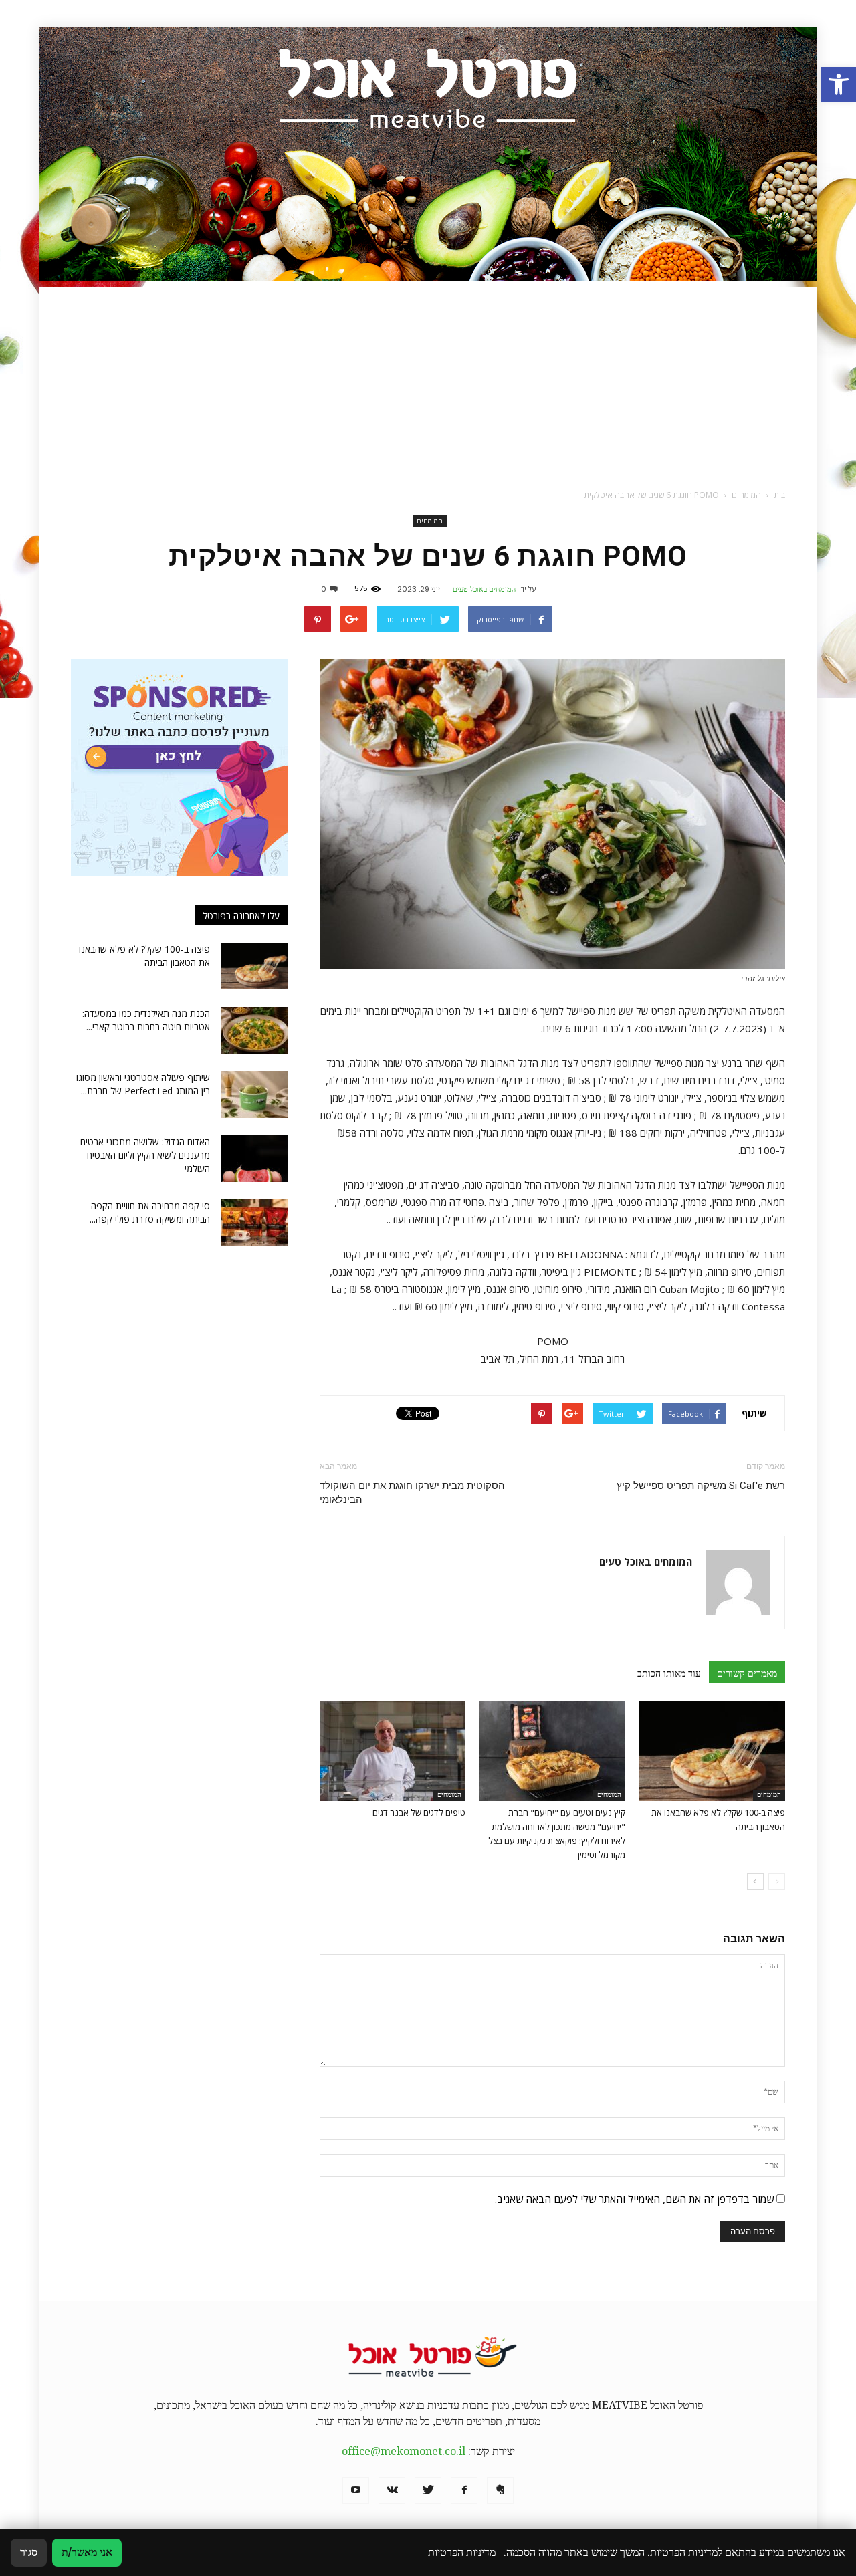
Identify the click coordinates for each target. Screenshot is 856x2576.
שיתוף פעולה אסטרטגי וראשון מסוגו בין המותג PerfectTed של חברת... (143, 1084)
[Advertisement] (428, 381)
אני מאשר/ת (87, 2552)
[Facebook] (464, 2490)
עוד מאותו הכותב (669, 1673)
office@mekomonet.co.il (404, 2451)
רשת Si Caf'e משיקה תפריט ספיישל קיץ (701, 1486)
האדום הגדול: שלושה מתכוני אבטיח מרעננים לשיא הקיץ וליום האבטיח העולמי (145, 1155)
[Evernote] (500, 2490)
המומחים (430, 521)
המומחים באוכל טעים (484, 589)
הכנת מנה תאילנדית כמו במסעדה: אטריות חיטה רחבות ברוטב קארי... (146, 1020)
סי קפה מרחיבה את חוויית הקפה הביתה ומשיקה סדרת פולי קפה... (150, 1212)
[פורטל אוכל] (428, 154)
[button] (839, 84)
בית (779, 495)
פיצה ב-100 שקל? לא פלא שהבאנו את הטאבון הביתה (144, 956)
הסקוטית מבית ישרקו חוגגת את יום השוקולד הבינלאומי (412, 1493)
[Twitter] (428, 2490)
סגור (29, 2552)
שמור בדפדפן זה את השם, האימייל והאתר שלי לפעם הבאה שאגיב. (634, 2199)
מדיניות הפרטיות (462, 2552)
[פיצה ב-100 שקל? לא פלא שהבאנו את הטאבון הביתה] (712, 1751)
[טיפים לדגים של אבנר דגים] (393, 1751)
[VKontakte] (392, 2490)
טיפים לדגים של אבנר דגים (419, 1812)
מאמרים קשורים (747, 1673)
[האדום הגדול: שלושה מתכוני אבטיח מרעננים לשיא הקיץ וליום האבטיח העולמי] (254, 1159)
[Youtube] (356, 2490)
